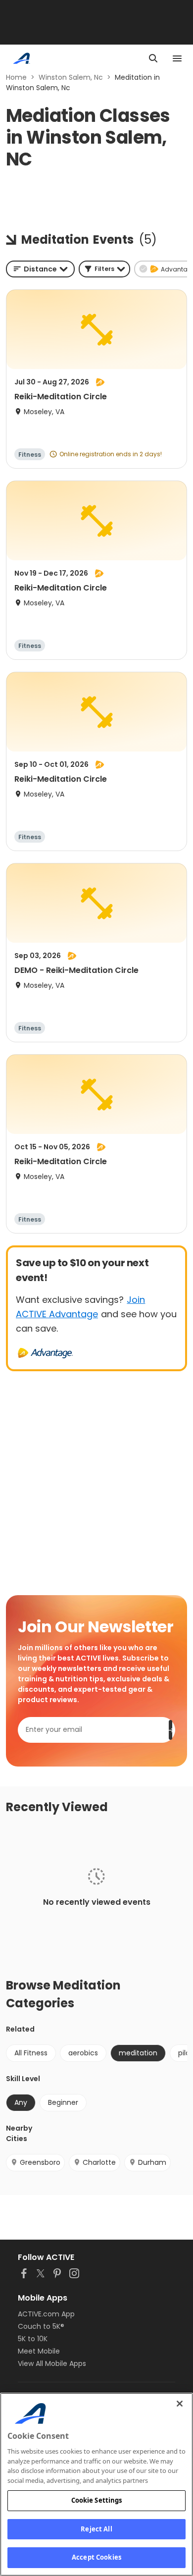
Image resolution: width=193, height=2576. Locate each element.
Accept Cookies (96, 2557)
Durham (152, 2162)
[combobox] (40, 269)
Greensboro (40, 2162)
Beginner (63, 2102)
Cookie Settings (97, 2500)
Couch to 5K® (41, 2326)
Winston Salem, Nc (71, 77)
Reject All (96, 2529)
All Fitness (31, 2053)
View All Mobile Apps (52, 2363)
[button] (104, 269)
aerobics (83, 2053)
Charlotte (99, 2162)
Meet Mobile (39, 2351)
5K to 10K (33, 2339)
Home (16, 77)
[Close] (180, 2404)
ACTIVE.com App (46, 2314)
